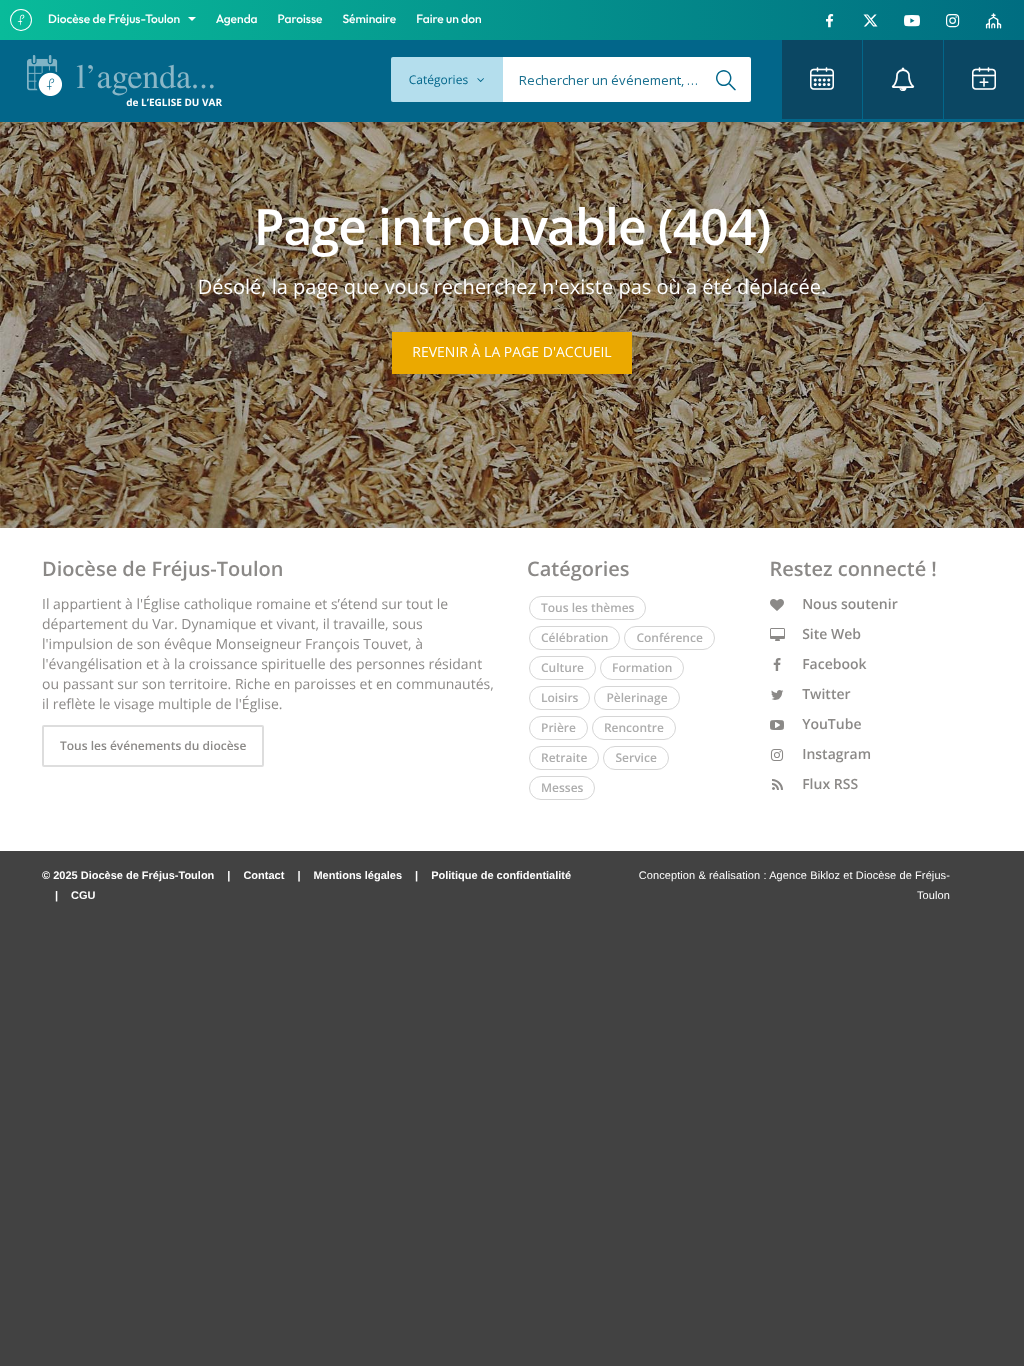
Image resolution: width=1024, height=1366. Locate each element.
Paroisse (300, 19)
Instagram (835, 754)
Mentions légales (357, 876)
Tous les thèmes (587, 607)
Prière (558, 727)
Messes (562, 787)
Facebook (833, 664)
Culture (562, 667)
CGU (83, 896)
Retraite (564, 757)
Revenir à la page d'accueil (511, 352)
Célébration (574, 637)
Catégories (440, 79)
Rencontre (634, 727)
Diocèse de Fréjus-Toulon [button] (115, 19)
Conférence (669, 637)
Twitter (825, 694)
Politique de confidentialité (501, 876)
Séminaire (370, 19)
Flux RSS (829, 784)
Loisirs (559, 697)
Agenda (237, 19)
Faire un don (448, 19)
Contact (263, 876)
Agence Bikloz (804, 876)
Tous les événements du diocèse (153, 745)
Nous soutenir (848, 604)
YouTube (830, 724)
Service (635, 757)
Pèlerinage (636, 697)
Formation (642, 667)
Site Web (830, 634)
